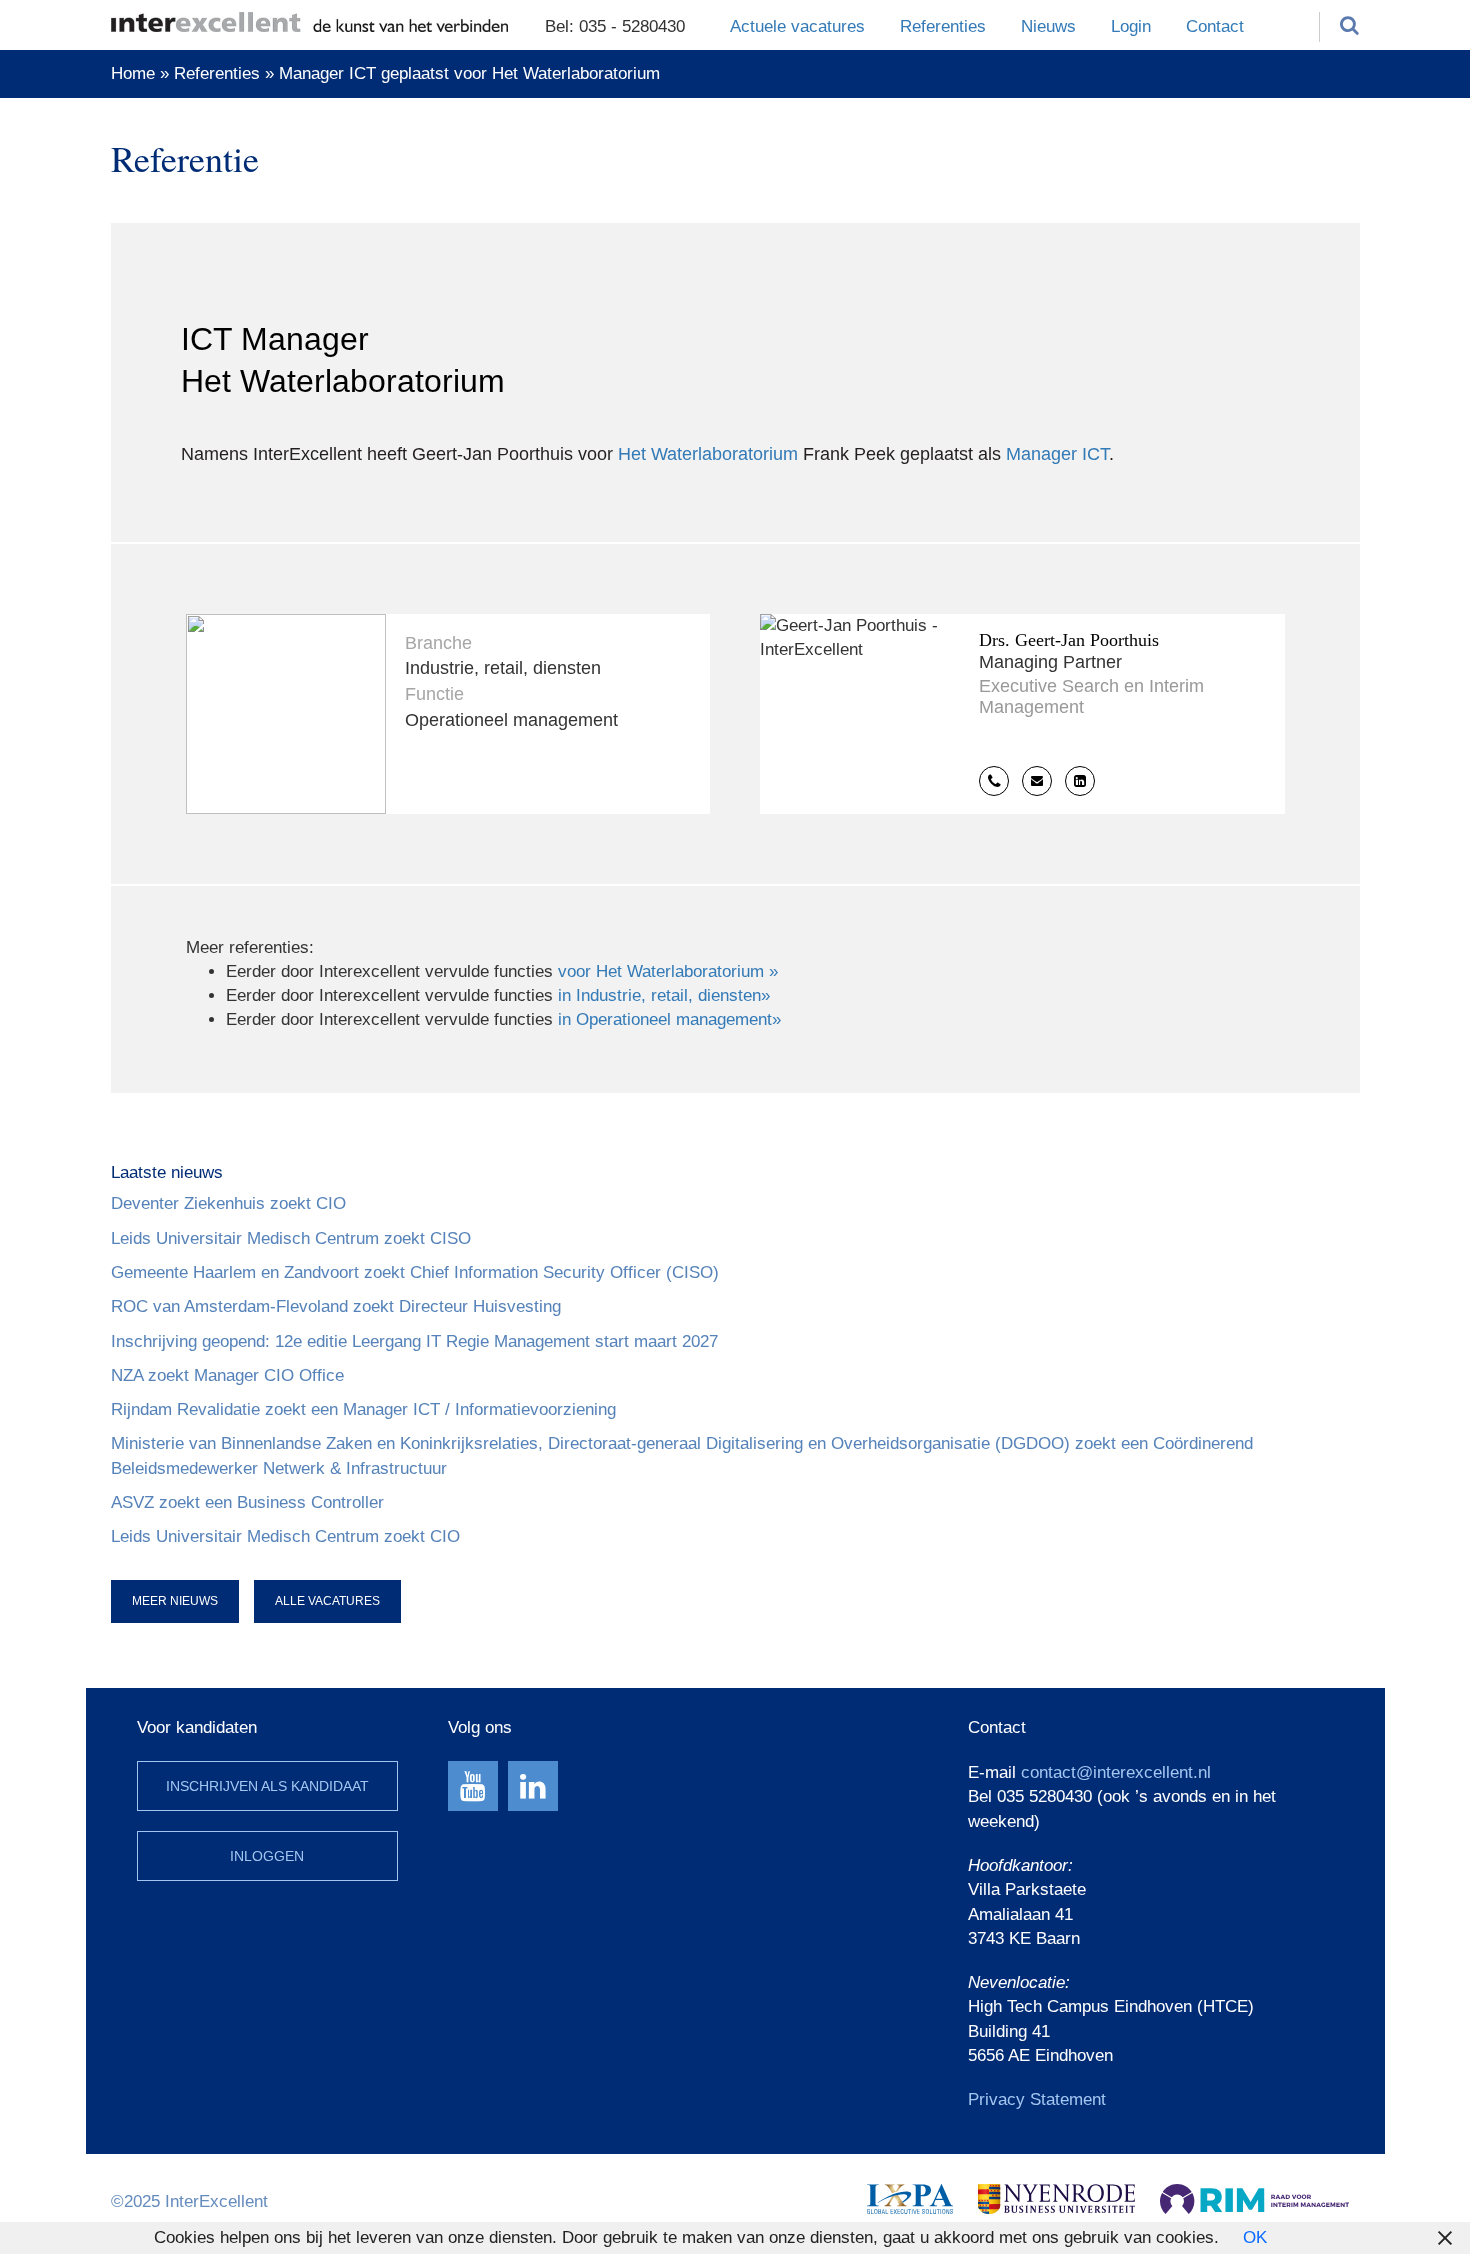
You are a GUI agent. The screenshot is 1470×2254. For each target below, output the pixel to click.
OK (1255, 2237)
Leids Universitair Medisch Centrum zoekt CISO (291, 1238)
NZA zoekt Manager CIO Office (227, 1375)
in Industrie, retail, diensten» (664, 995)
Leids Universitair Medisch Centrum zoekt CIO (285, 1536)
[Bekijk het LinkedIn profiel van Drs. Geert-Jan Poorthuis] (1080, 781)
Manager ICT (1057, 454)
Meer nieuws (175, 1601)
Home (133, 73)
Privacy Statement (1037, 2099)
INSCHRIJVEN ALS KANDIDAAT (267, 1786)
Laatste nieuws (167, 1172)
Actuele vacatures (797, 26)
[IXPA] (910, 2197)
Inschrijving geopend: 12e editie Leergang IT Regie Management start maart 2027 (414, 1341)
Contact (1215, 26)
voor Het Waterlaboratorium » (668, 971)
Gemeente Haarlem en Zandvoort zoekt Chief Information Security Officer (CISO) (415, 1272)
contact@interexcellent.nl (1116, 1772)
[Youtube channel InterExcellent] (473, 1786)
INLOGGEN (267, 1856)
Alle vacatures (327, 1601)
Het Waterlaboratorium (708, 454)
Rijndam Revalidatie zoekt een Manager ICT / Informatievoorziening (363, 1409)
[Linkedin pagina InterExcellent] (533, 1786)
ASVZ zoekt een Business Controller (247, 1502)
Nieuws (1048, 26)
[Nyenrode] (1056, 2197)
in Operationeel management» (669, 1019)
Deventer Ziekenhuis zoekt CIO (228, 1203)
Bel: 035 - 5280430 (615, 26)
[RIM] (1254, 2197)
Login (1131, 26)
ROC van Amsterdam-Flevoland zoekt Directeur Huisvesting (336, 1306)
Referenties (943, 26)
